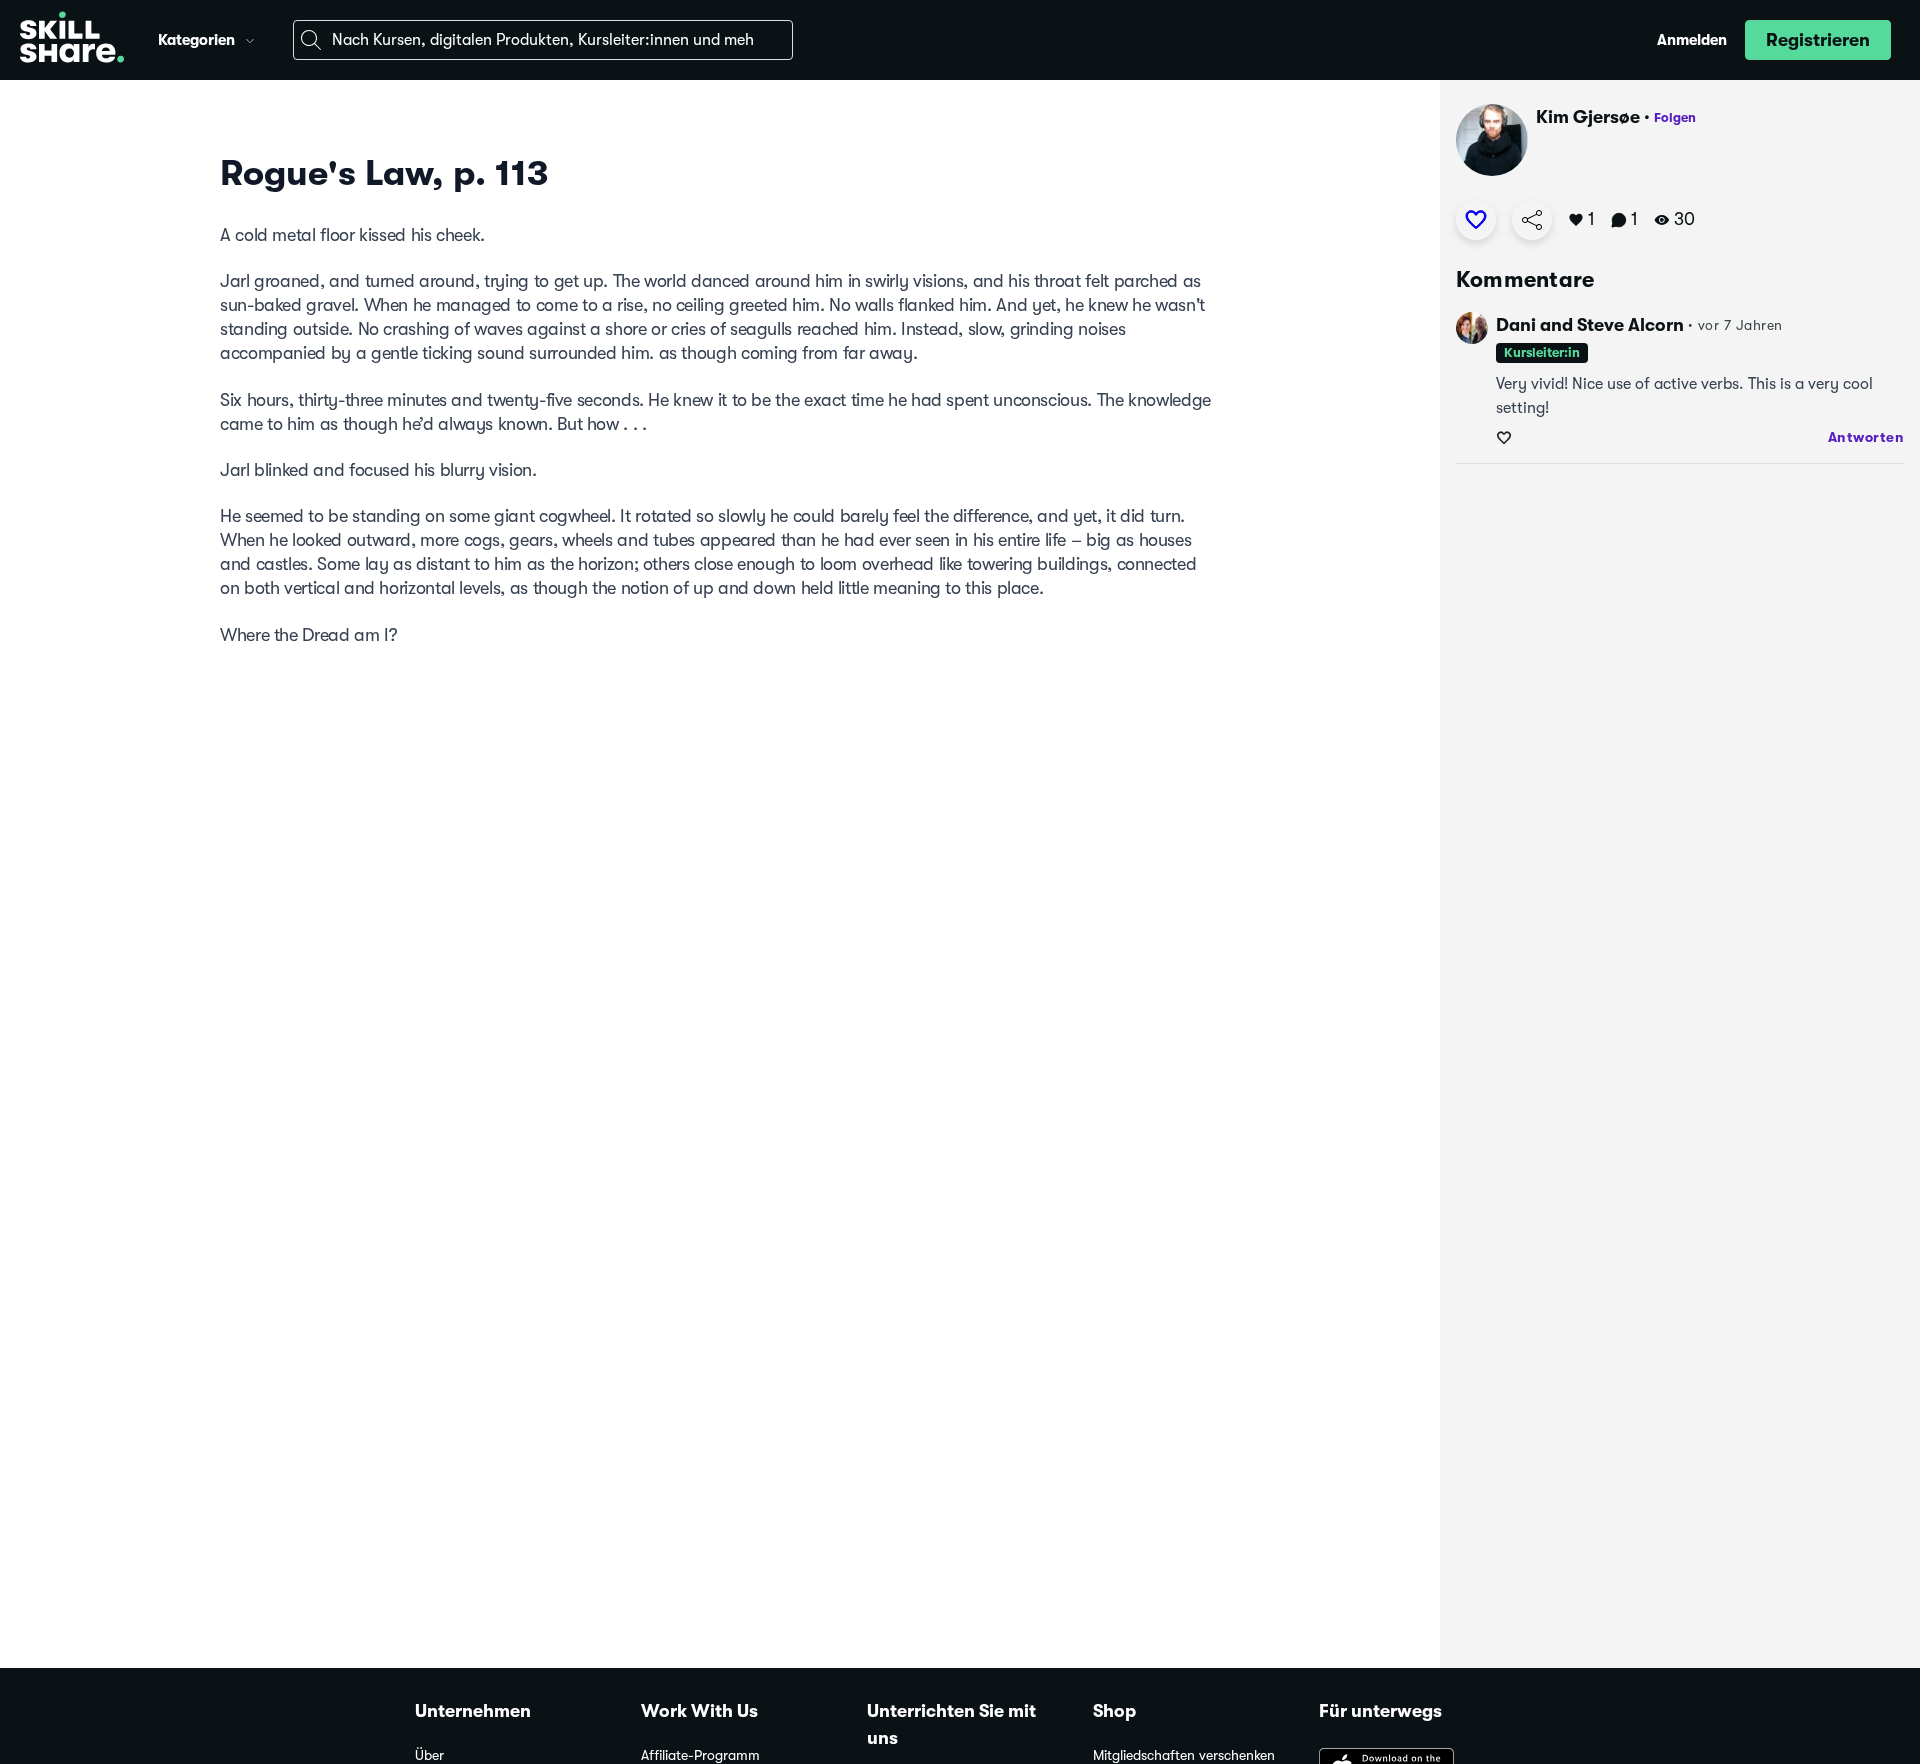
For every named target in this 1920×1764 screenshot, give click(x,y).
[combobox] (543, 40)
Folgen (1675, 117)
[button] (250, 38)
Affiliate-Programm (700, 1755)
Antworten (1866, 437)
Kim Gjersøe (1588, 117)
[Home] (72, 40)
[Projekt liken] (1476, 220)
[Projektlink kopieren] (1532, 220)
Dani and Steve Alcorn (1590, 325)
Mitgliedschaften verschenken (1184, 1755)
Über (429, 1755)
